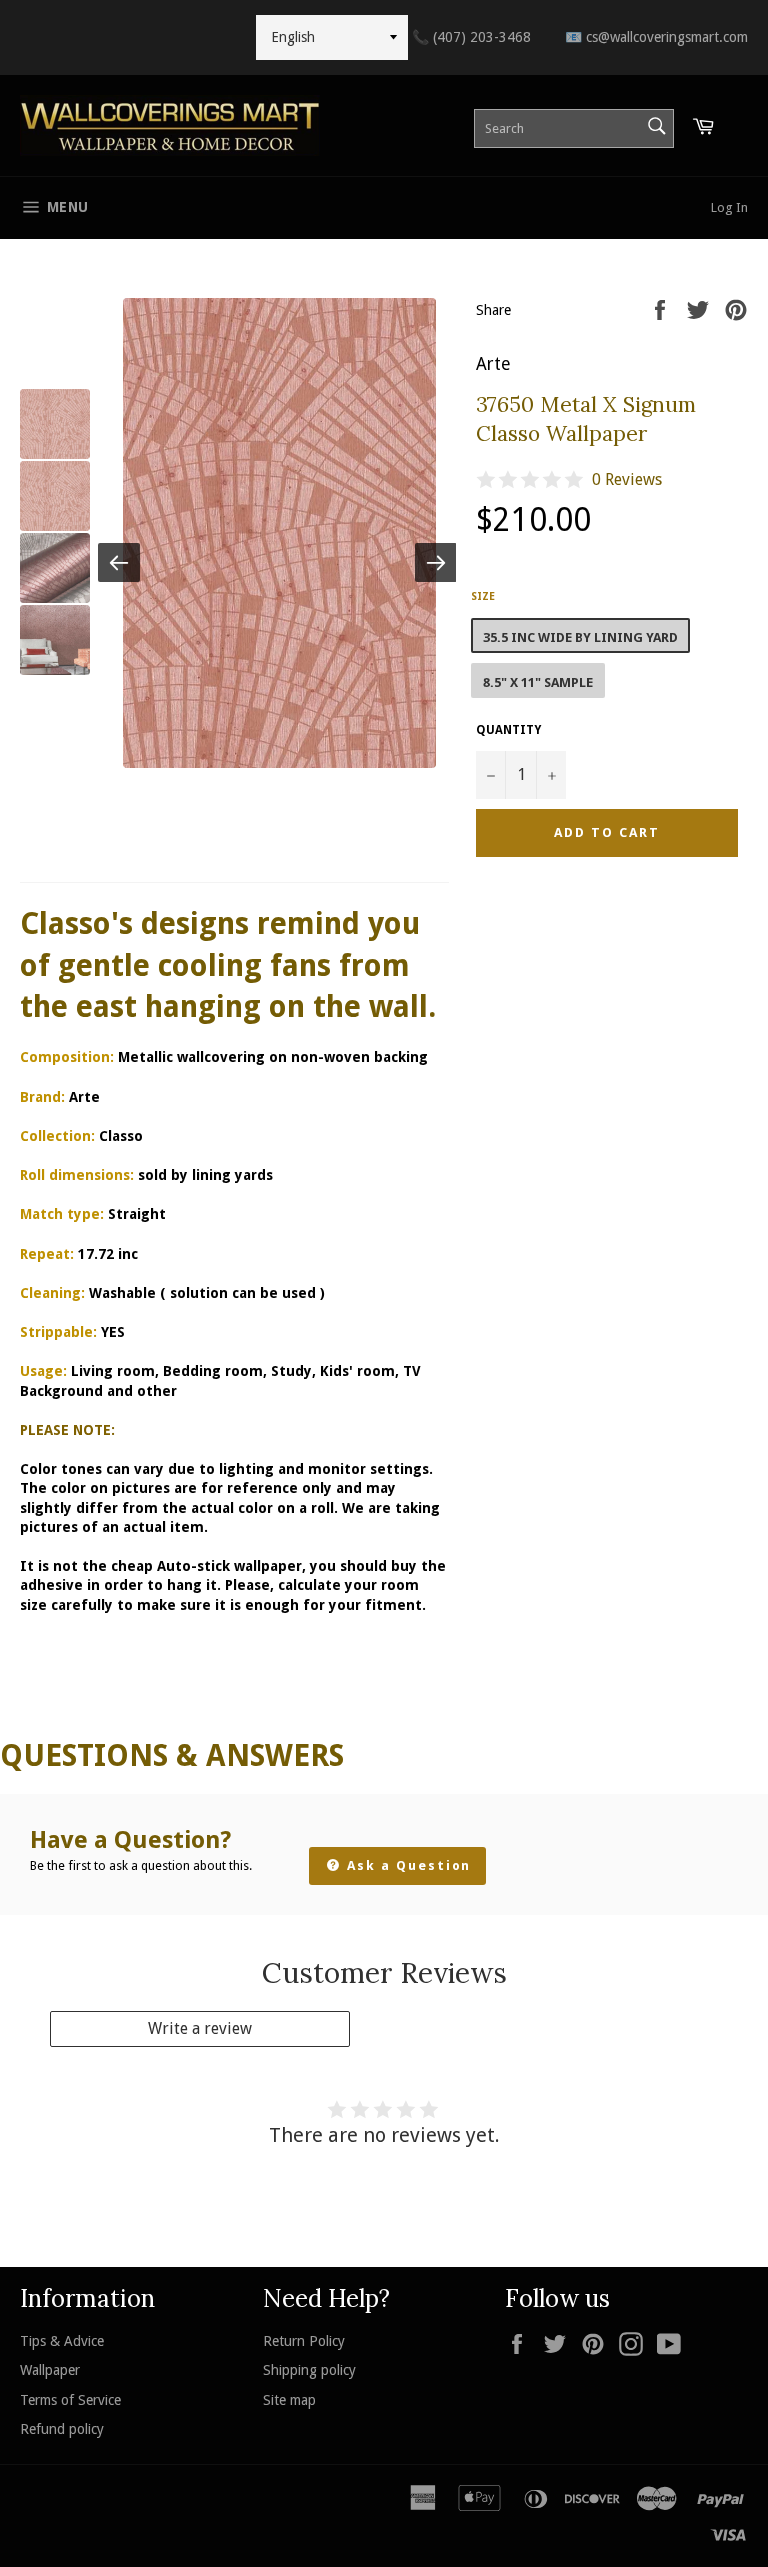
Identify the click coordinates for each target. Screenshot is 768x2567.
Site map (289, 2400)
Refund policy (62, 2429)
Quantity (508, 730)
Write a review (200, 2028)
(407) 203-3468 (471, 37)
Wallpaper (50, 2370)
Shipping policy (309, 2370)
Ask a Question (406, 1865)
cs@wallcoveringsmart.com (656, 37)
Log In (729, 207)
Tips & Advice (62, 2341)
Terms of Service (70, 2400)
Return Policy (304, 2341)
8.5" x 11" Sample (538, 682)
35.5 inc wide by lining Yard (580, 637)
